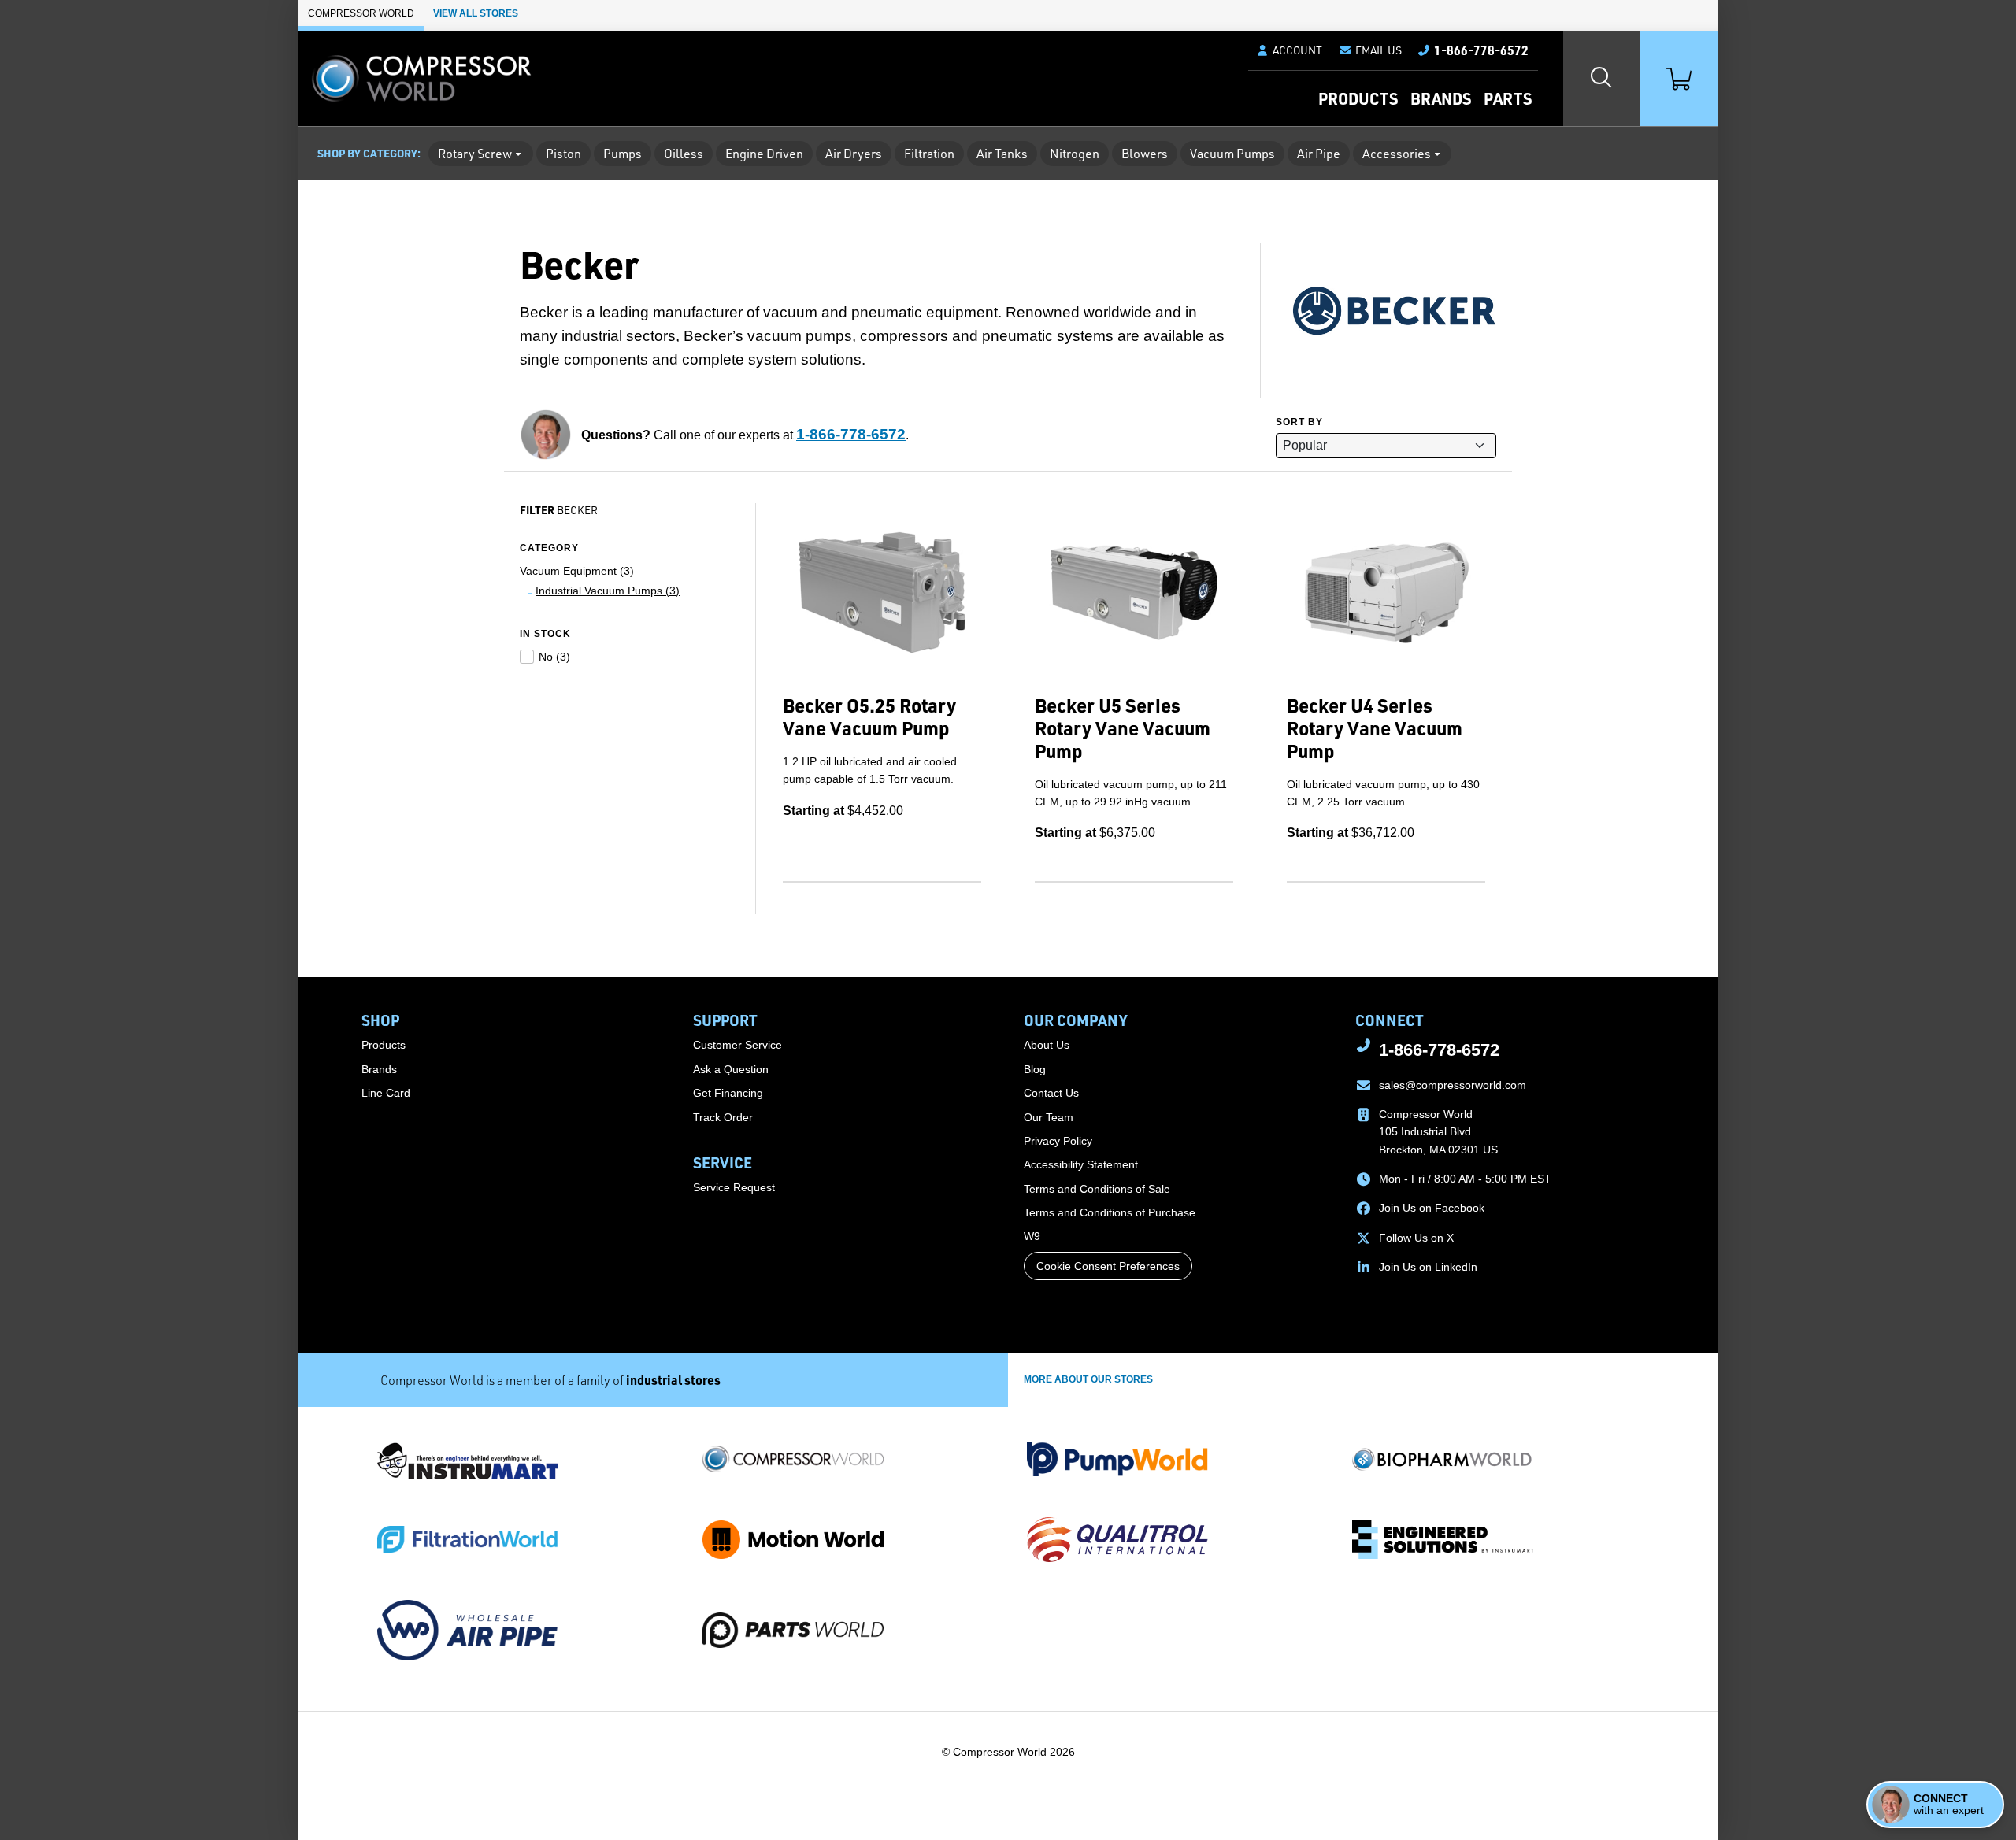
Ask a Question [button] (731, 1069)
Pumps (623, 154)
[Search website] (1602, 78)
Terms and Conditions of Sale (1097, 1189)
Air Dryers (854, 154)
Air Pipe (1319, 154)
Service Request (734, 1187)
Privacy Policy (1058, 1141)
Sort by (1299, 422)
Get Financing (728, 1093)
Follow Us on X (1416, 1238)
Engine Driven (764, 154)
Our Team (1049, 1117)
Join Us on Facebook (1432, 1208)
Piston (563, 154)
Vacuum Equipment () (577, 571)
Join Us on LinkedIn (1428, 1267)
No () (554, 657)
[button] (1370, 50)
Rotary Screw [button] (475, 154)
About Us (1047, 1045)
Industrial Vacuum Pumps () (608, 591)
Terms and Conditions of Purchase (1110, 1212)
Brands (1441, 98)
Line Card (386, 1093)
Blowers (1145, 154)
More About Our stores (1088, 1379)
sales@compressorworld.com (1453, 1085)
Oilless (684, 154)
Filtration (929, 154)
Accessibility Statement (1081, 1164)
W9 (1032, 1236)
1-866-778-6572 (851, 434)
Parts (1508, 98)
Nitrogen (1075, 154)
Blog (1035, 1069)
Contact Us (1051, 1093)
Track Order (723, 1117)
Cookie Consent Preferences (1108, 1266)
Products (1358, 98)
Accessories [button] (1397, 154)
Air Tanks (1002, 154)
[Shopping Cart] (1679, 78)
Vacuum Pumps (1232, 154)
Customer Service (737, 1045)
